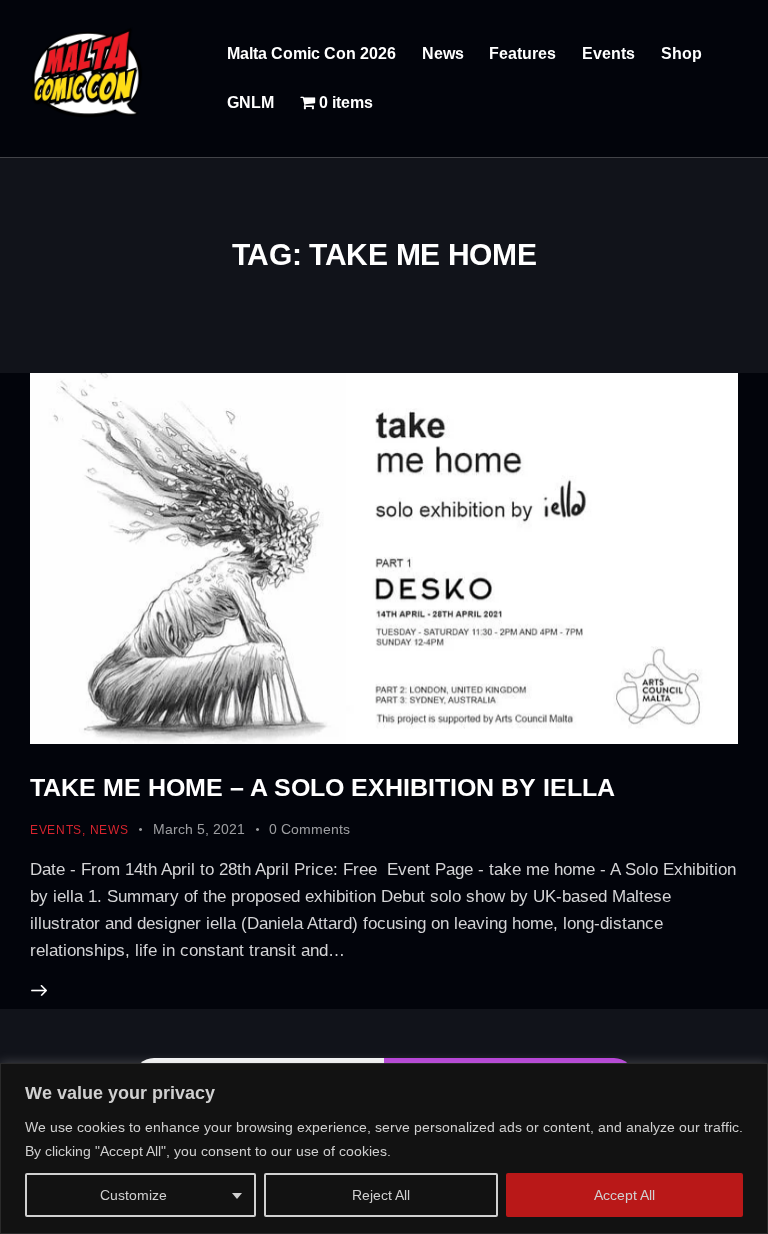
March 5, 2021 (199, 829)
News (109, 830)
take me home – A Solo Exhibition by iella (322, 787)
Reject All (381, 1195)
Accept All (624, 1195)
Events (56, 830)
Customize (133, 1195)
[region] (384, 1148)
